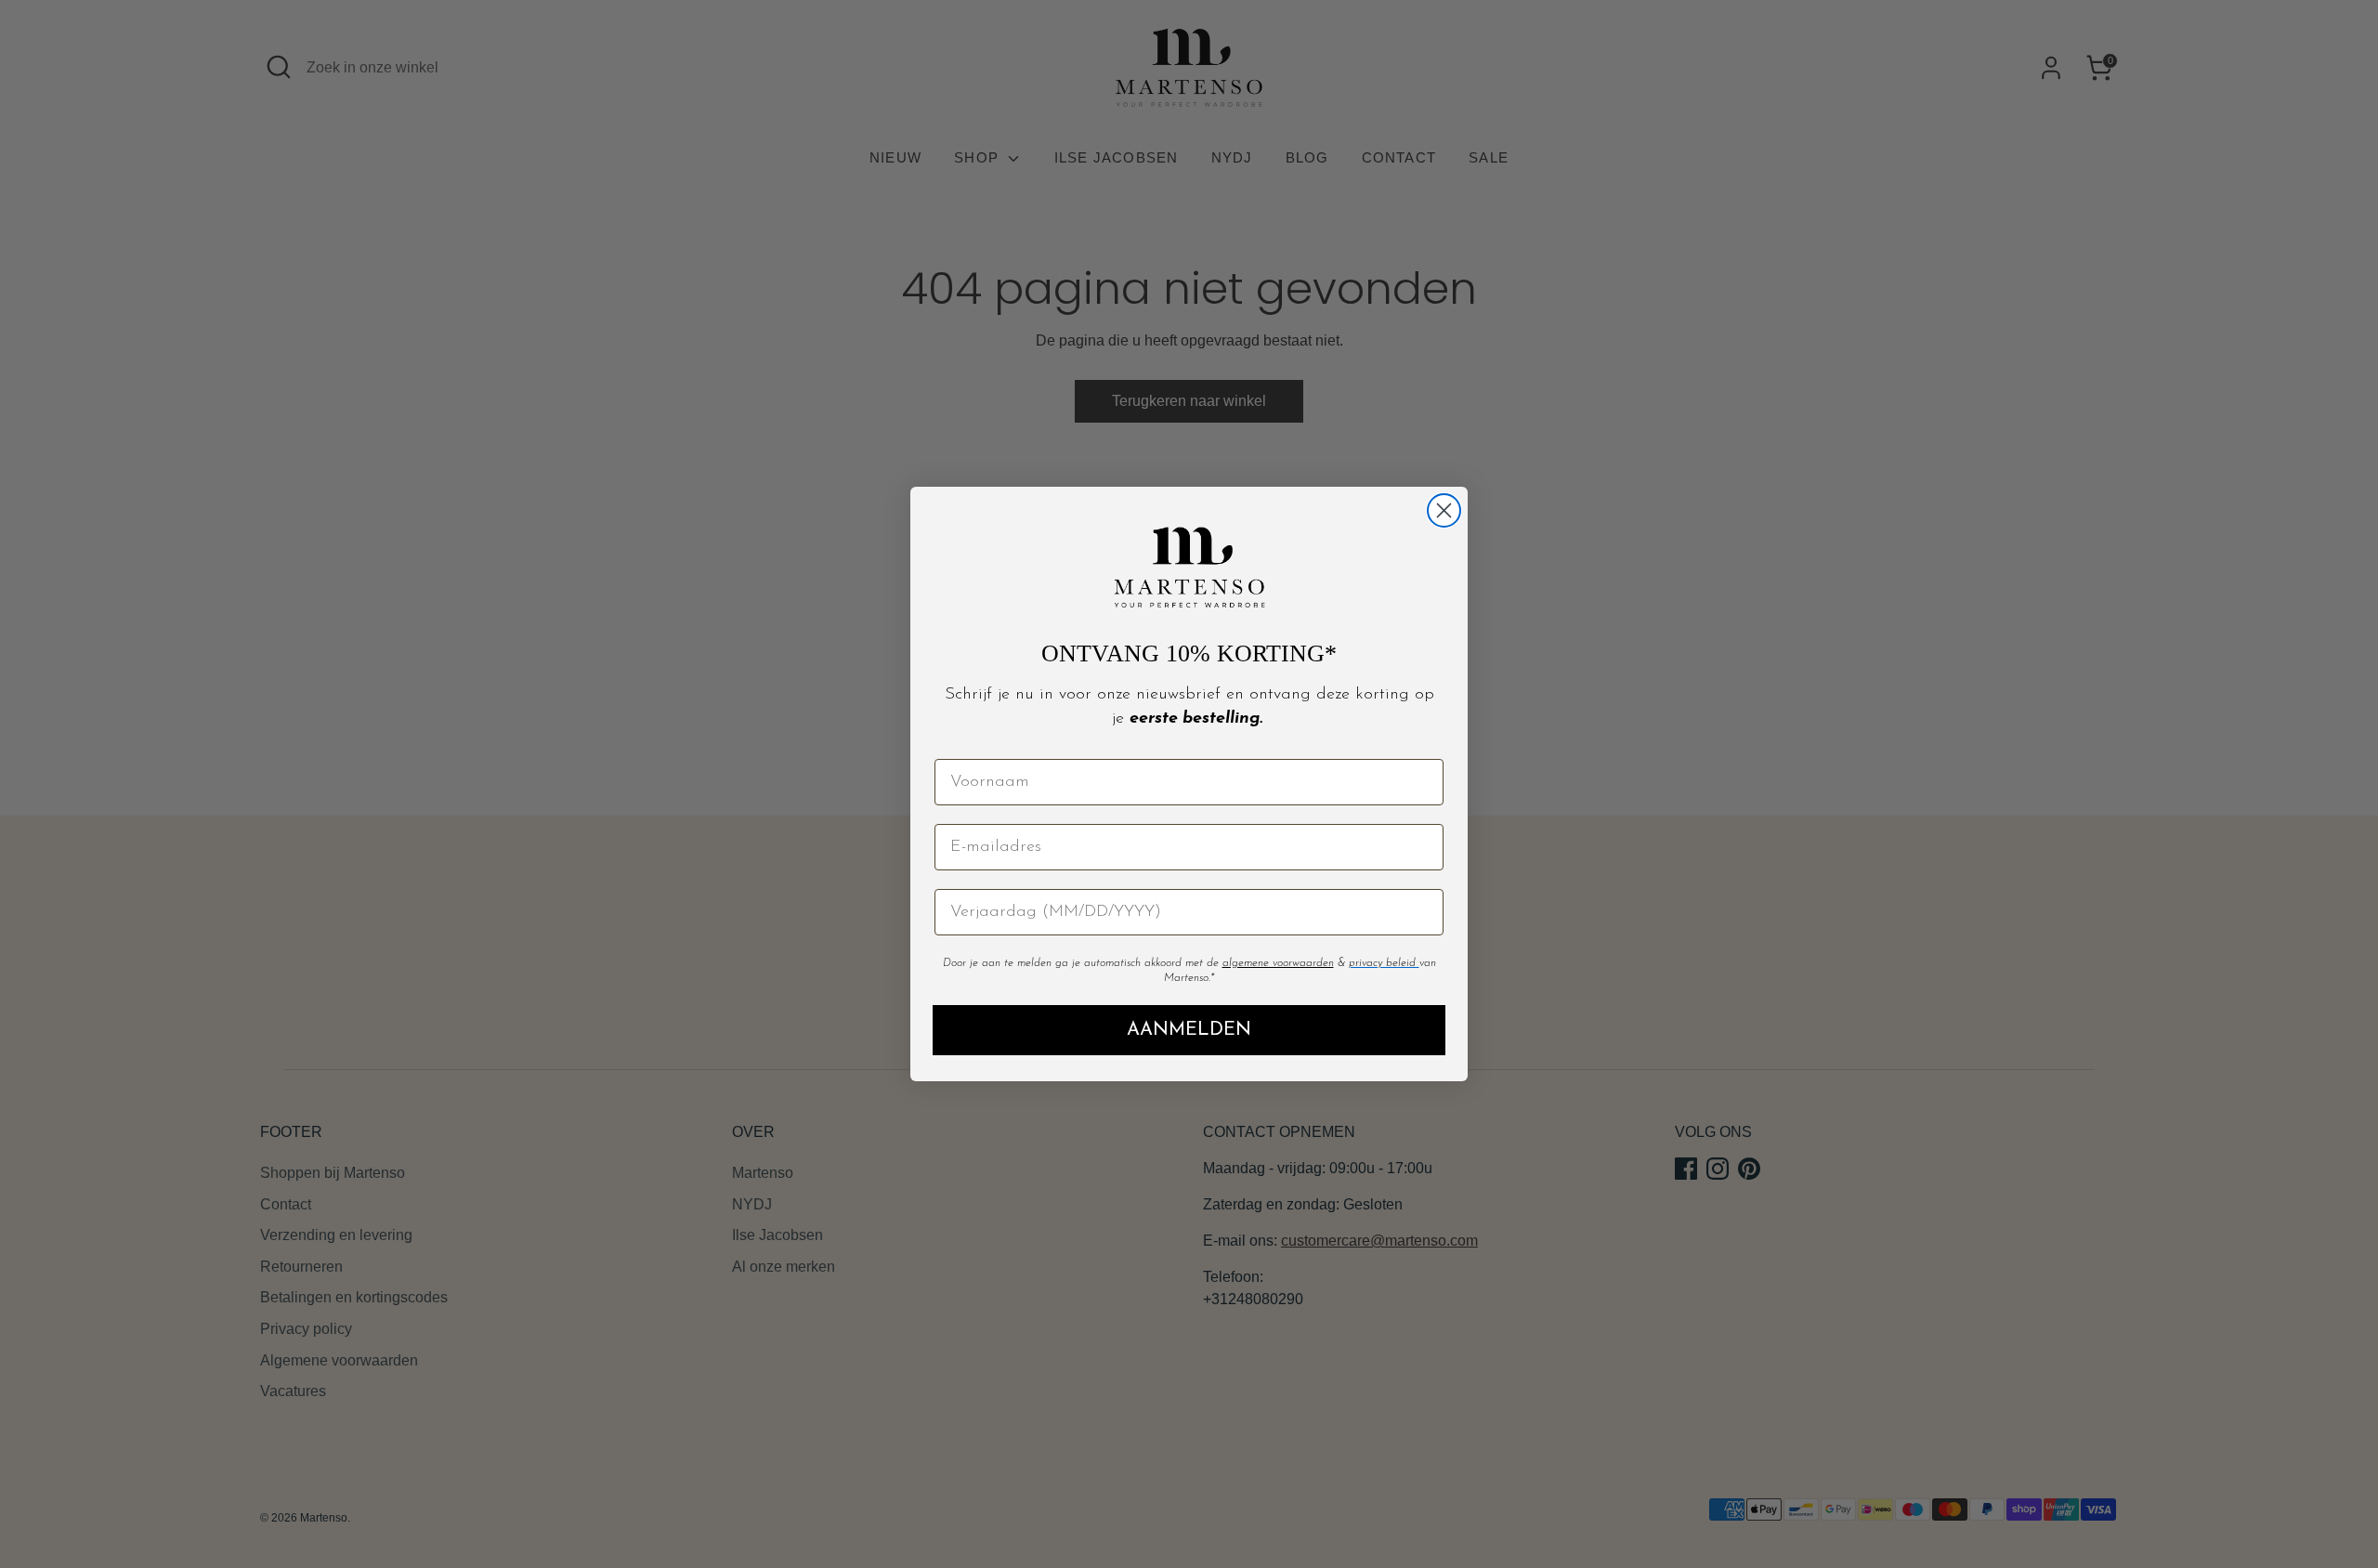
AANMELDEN (1189, 1030)
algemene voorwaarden (1278, 963)
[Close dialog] (1444, 510)
